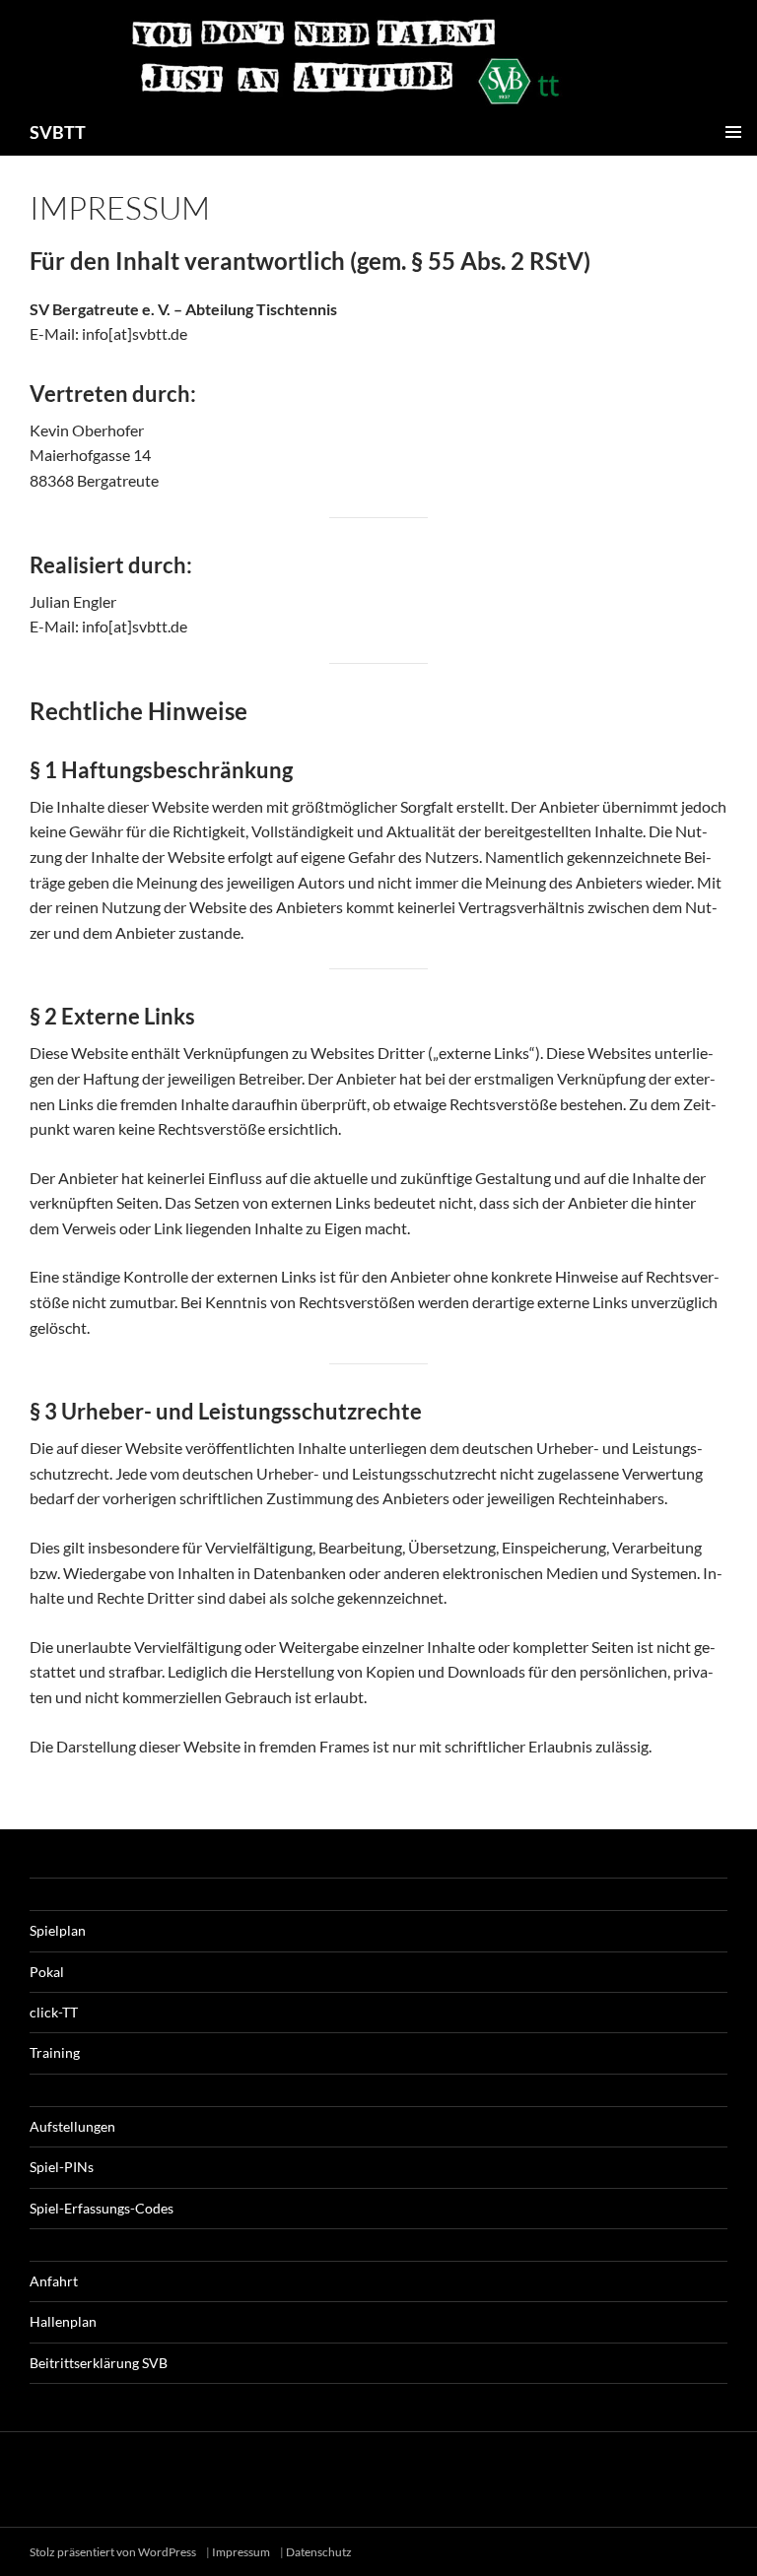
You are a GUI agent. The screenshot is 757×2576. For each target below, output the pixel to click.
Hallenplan (63, 2321)
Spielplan (58, 1930)
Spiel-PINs (62, 2167)
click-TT (54, 2012)
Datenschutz (319, 2552)
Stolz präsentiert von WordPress (114, 2552)
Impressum (241, 2552)
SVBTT (58, 132)
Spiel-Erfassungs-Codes (102, 2208)
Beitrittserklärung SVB (99, 2363)
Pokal (47, 1972)
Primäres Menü (733, 132)
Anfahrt (54, 2281)
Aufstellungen (72, 2126)
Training (55, 2052)
